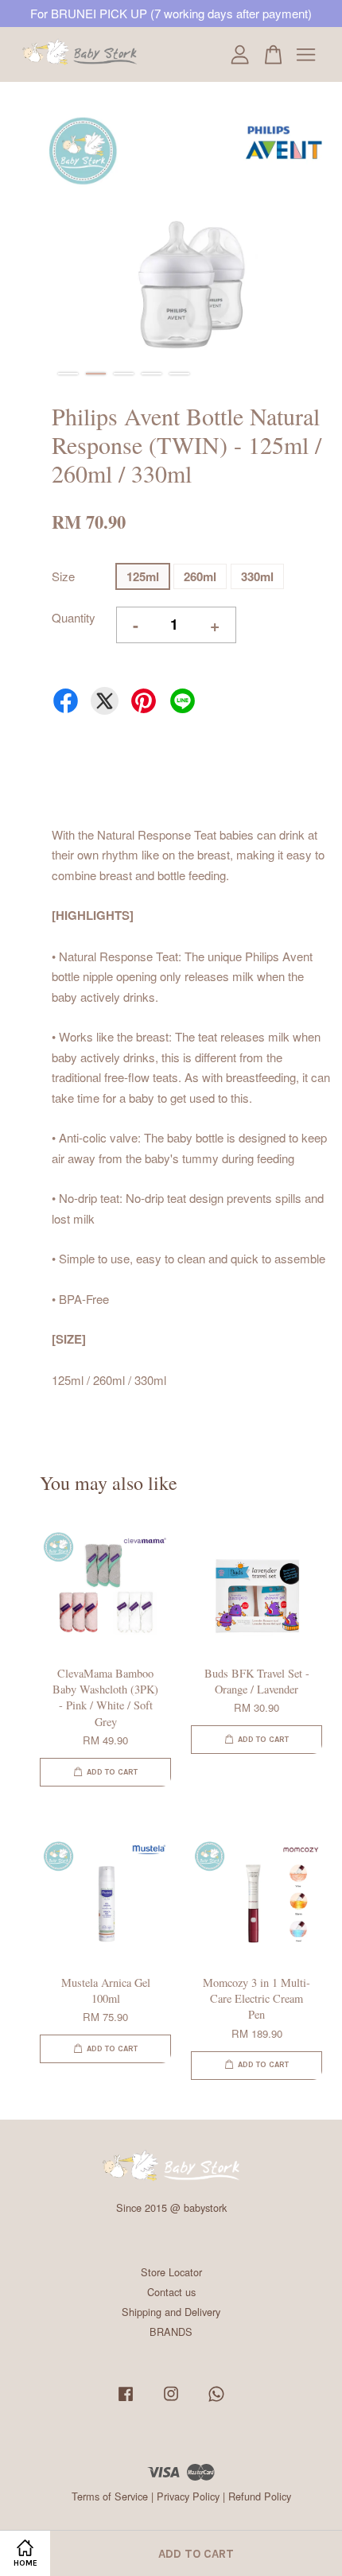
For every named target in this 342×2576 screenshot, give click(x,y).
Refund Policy (260, 2496)
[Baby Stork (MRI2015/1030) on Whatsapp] (216, 2401)
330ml (257, 576)
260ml (200, 576)
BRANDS (171, 2332)
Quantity (74, 617)
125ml (143, 576)
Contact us (171, 2292)
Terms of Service (110, 2496)
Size (63, 576)
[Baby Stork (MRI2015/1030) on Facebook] (126, 2401)
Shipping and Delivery (171, 2312)
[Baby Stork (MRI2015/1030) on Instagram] (171, 2401)
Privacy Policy (188, 2496)
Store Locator (171, 2272)
